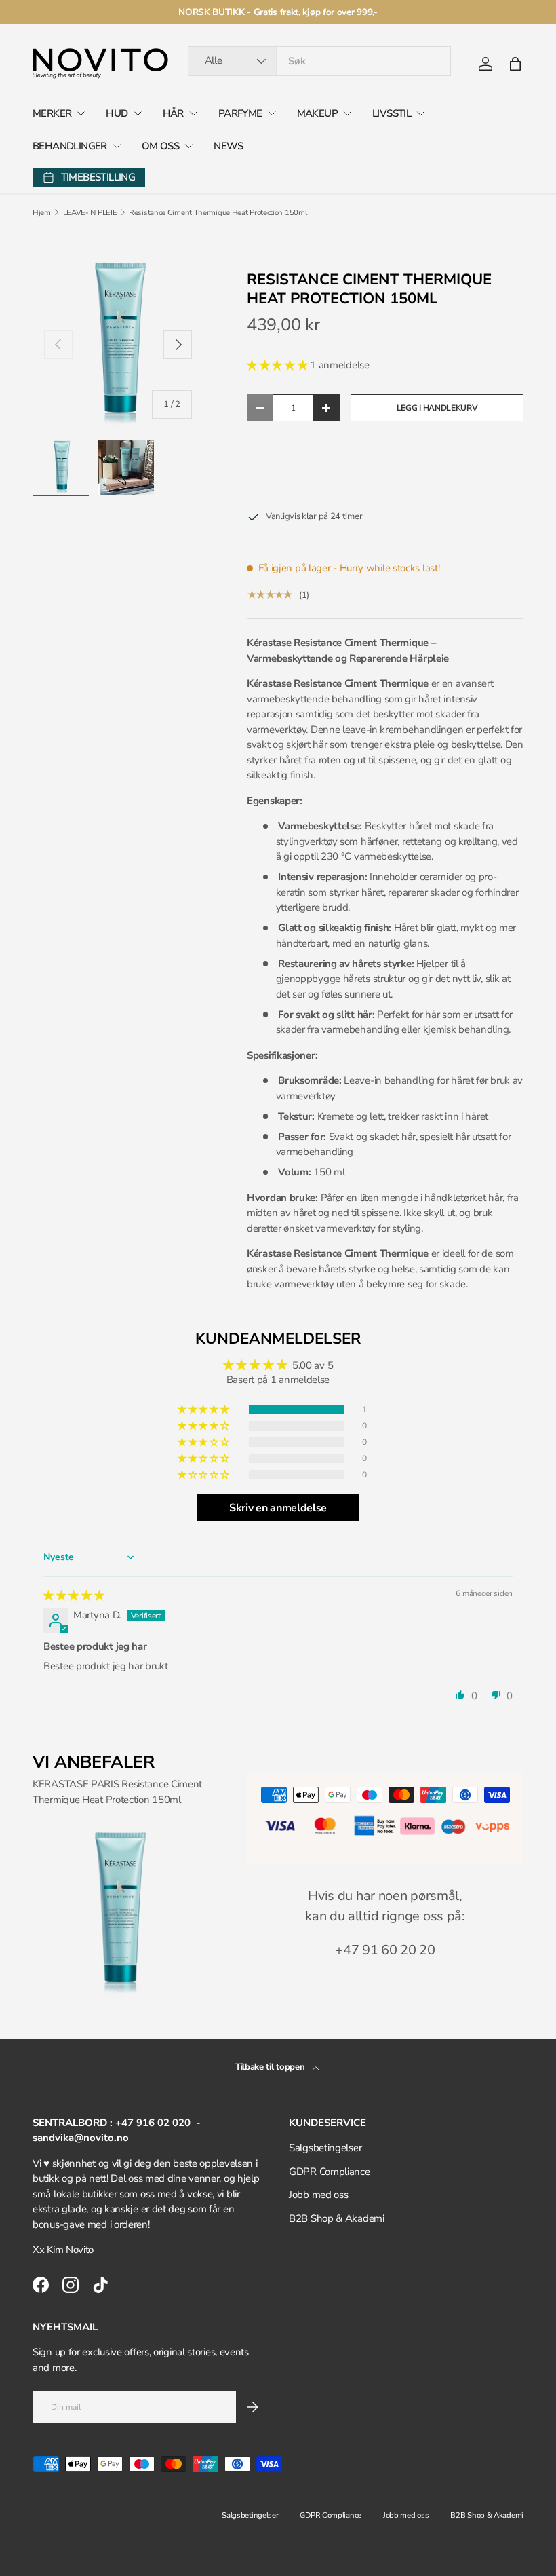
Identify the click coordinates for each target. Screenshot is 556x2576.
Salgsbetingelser (325, 2148)
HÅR (173, 113)
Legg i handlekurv (437, 408)
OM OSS (160, 146)
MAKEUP (317, 113)
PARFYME (240, 113)
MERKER (52, 113)
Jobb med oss (318, 2195)
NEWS (229, 146)
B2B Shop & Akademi (337, 2218)
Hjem (42, 213)
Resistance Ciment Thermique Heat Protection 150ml (218, 213)
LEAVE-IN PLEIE (90, 213)
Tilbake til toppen (271, 2067)
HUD (117, 113)
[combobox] (320, 61)
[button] (515, 64)
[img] (74, 1595)
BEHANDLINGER (70, 146)
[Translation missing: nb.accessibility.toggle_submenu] (81, 113)
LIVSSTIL (392, 113)
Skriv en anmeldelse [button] (278, 1508)
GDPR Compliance (330, 2172)
